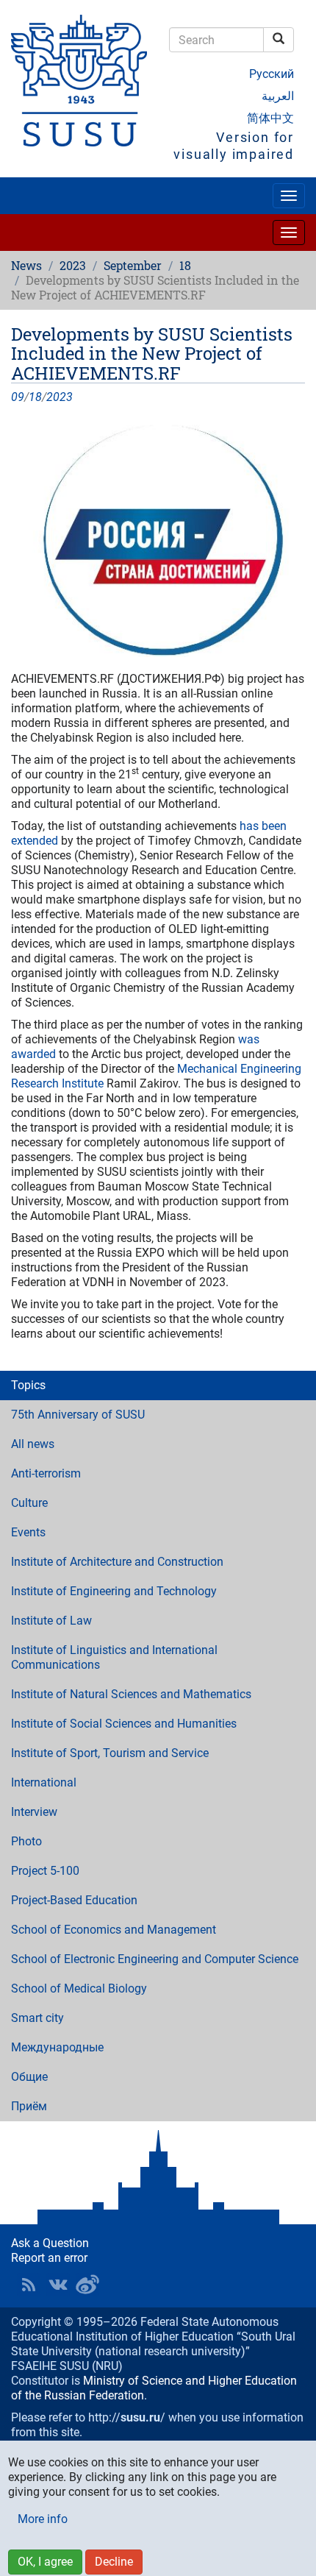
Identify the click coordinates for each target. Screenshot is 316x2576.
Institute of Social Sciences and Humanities (124, 1724)
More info (43, 2519)
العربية (278, 96)
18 (185, 265)
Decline (114, 2562)
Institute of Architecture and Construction (117, 1562)
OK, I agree (45, 2562)
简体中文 (270, 118)
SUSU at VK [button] (58, 2285)
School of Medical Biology (79, 1988)
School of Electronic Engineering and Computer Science (155, 1959)
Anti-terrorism (46, 1473)
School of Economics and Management (114, 1930)
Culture (29, 1503)
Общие (29, 2077)
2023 (73, 265)
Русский (272, 74)
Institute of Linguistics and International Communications (114, 1657)
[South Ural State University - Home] (79, 81)
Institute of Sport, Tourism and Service (110, 1753)
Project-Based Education (74, 1900)
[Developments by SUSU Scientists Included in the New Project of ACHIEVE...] (158, 538)
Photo (26, 1841)
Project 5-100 (45, 1871)
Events (28, 1532)
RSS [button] (29, 2285)
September (133, 265)
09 (18, 397)
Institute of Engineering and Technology (114, 1591)
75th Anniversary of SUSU (78, 1415)
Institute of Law (51, 1621)
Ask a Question (50, 2243)
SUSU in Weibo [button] (87, 2285)
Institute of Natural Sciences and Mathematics (131, 1694)
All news (33, 1444)
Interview (34, 1812)
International (44, 1782)
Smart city (37, 2018)
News (26, 265)
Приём (29, 2106)
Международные (57, 2047)
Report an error (49, 2258)
